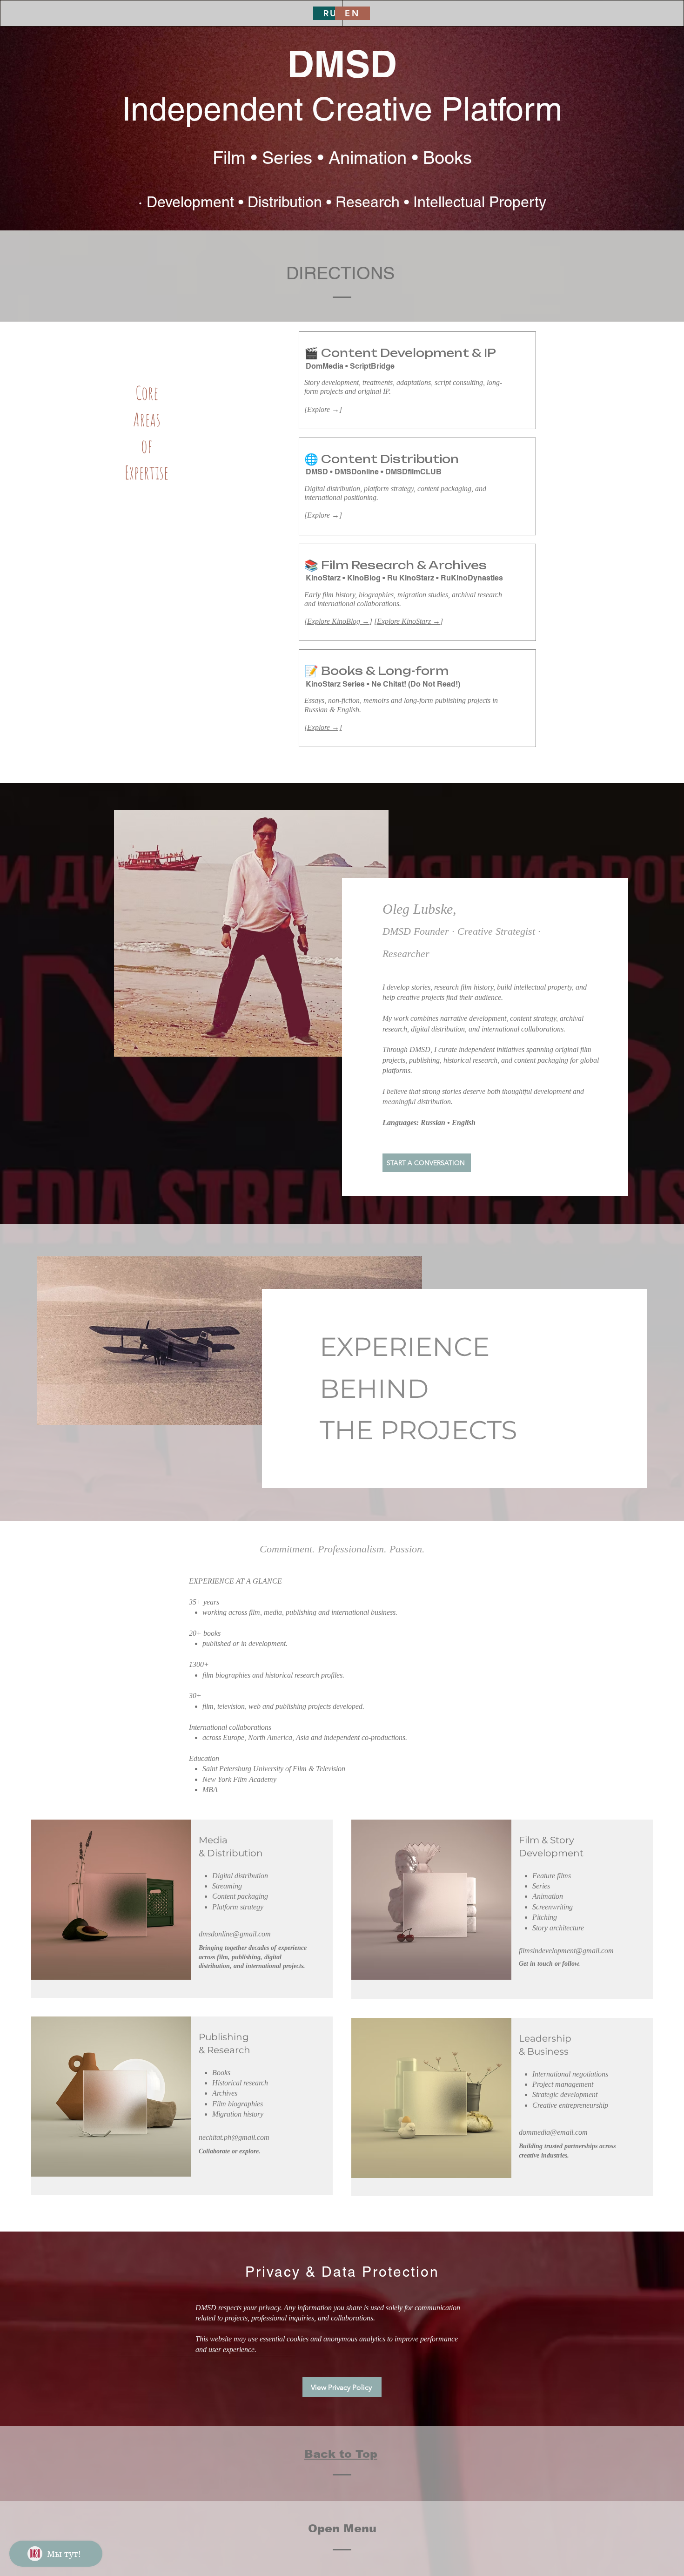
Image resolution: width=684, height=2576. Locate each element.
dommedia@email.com (553, 2132)
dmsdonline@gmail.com (235, 1934)
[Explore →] (323, 727)
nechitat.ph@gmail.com (234, 2137)
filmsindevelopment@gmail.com (566, 1951)
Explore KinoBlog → (338, 621)
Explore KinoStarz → (409, 621)
